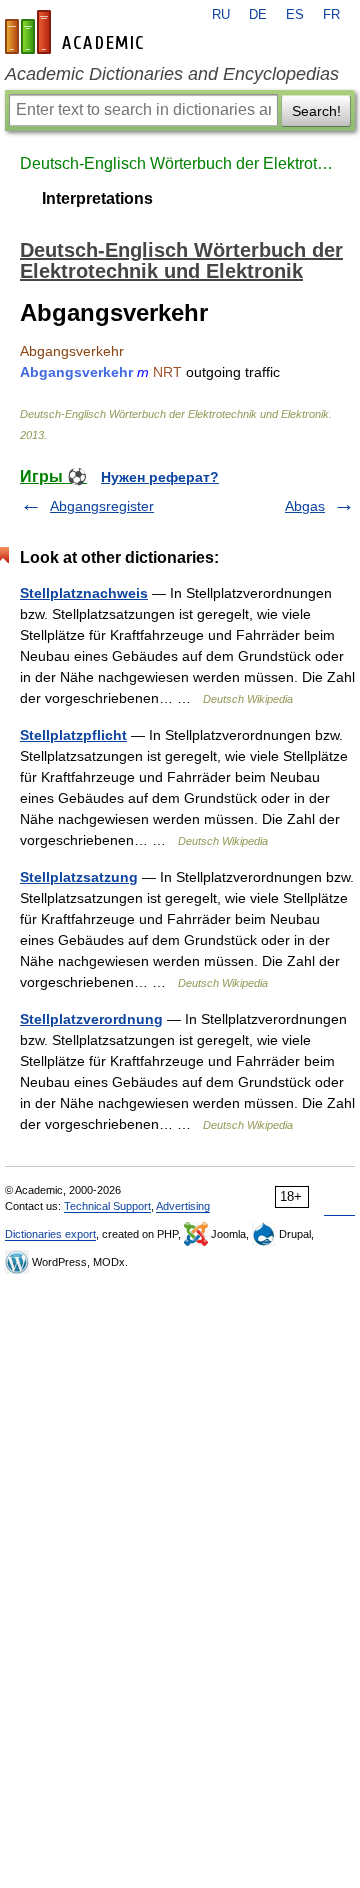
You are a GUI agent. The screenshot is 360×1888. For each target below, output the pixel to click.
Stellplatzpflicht (73, 735)
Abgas (305, 506)
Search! (316, 111)
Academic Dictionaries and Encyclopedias (172, 74)
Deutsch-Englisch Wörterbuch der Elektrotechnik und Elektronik (180, 163)
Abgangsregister (102, 506)
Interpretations (97, 198)
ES (295, 15)
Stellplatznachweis (84, 593)
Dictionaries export (50, 1234)
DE (258, 15)
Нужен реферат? (160, 477)
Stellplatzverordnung (91, 1019)
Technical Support (107, 1206)
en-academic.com (77, 32)
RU (221, 15)
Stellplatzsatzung (79, 877)
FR (331, 15)
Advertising (183, 1206)
